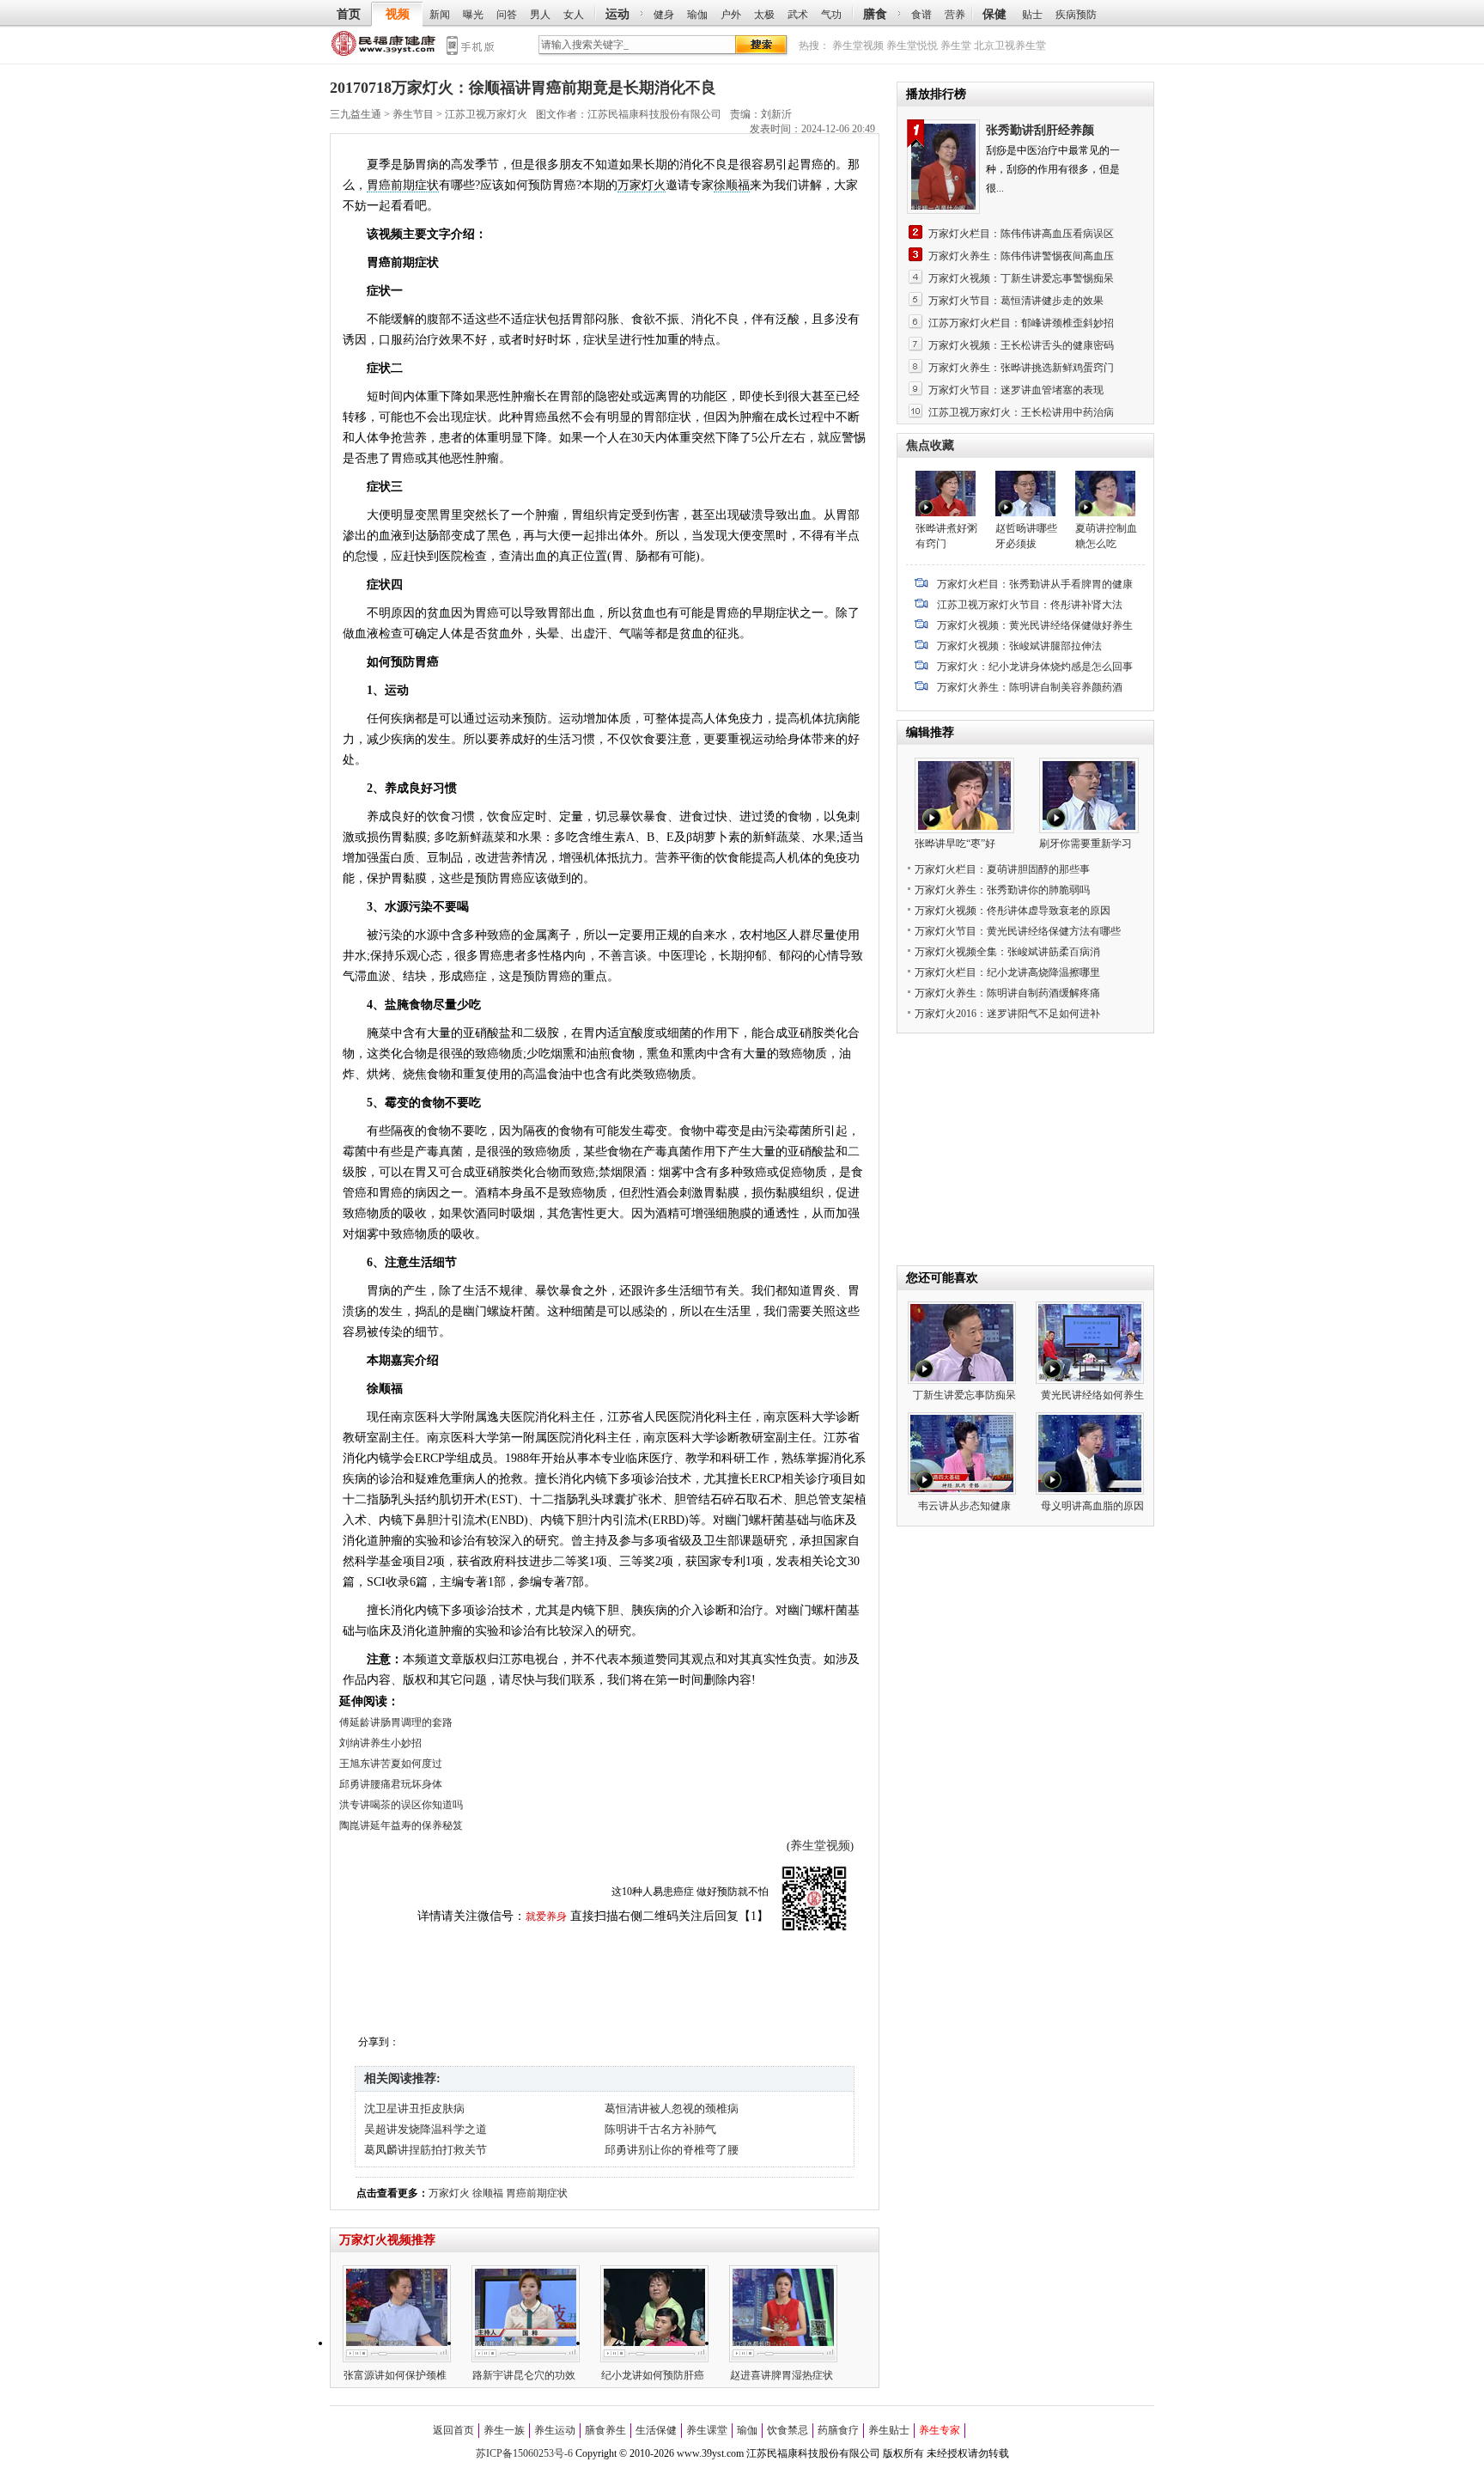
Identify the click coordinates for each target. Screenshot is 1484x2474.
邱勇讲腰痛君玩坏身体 (391, 1784)
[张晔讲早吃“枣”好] (964, 830)
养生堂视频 (858, 46)
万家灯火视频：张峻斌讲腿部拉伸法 (1019, 646)
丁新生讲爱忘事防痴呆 (964, 1395)
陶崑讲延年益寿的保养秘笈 (401, 1825)
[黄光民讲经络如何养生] (1090, 1380)
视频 (398, 14)
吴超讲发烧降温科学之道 (426, 2129)
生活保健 (656, 2430)
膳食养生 (605, 2430)
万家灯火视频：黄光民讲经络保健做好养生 (1035, 625)
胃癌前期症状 (403, 185)
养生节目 (413, 114)
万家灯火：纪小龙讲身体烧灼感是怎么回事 (1035, 667)
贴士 (1032, 15)
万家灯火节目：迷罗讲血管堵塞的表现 (1016, 390)
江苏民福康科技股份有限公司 (654, 114)
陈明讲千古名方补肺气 (660, 2129)
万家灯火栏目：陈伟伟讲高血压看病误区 (1021, 234)
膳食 (875, 14)
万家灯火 (642, 185)
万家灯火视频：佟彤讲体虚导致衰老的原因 (1013, 911)
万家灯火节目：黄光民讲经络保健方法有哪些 (1018, 931)
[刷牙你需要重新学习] (1089, 830)
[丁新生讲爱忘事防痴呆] (962, 1380)
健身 (664, 15)
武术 (798, 15)
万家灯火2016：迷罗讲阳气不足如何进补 (1007, 1014)
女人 (574, 15)
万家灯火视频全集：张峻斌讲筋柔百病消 (1007, 952)
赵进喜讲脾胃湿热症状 (782, 2375)
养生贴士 (889, 2430)
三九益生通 (384, 47)
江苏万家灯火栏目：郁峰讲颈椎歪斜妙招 (1021, 323)
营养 (955, 15)
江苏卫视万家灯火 (486, 114)
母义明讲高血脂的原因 (1092, 1506)
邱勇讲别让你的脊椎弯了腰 (672, 2150)
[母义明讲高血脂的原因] (1090, 1491)
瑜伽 (697, 15)
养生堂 (956, 46)
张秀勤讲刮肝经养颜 (1040, 130)
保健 (994, 14)
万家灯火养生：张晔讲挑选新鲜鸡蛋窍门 (1021, 368)
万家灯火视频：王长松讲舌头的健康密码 (1021, 345)
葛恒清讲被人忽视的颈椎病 (672, 2108)
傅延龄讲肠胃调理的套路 (396, 1722)
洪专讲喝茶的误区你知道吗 (401, 1805)
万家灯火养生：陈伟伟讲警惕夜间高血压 (1021, 256)
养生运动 (555, 2430)
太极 (764, 15)
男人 (540, 15)
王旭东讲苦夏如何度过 (391, 1764)
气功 (831, 15)
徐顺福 (732, 185)
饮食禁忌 (788, 2430)
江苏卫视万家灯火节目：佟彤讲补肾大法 (1030, 605)
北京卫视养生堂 (1010, 46)
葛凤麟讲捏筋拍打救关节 (426, 2150)
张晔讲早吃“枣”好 (955, 844)
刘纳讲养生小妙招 (380, 1743)
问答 (507, 15)
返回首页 (453, 2430)
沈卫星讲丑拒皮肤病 (414, 2108)
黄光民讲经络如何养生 (1092, 1395)
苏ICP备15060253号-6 (524, 2453)
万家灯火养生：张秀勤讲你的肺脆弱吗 (1002, 890)
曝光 (473, 15)
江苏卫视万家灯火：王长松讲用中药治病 (1021, 412)
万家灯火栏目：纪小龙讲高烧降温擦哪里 (1007, 972)
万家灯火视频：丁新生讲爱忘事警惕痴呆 (1021, 278)
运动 (617, 14)
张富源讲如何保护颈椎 (395, 2375)
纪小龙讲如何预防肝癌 (653, 2375)
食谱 (921, 15)
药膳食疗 (838, 2430)
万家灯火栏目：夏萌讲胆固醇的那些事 (1002, 869)
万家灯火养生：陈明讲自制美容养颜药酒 (1030, 687)
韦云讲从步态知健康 (964, 1506)
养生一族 (504, 2430)
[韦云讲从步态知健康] (962, 1491)
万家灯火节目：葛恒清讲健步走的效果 (1016, 301)
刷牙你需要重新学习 (1086, 844)
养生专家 (940, 2430)
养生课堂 (707, 2430)
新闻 (440, 15)
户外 (731, 15)
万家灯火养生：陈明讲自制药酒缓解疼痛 (1007, 993)
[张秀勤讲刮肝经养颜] (946, 167)
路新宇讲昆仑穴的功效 (524, 2375)
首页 (349, 14)
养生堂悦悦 (912, 46)
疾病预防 (1076, 15)
